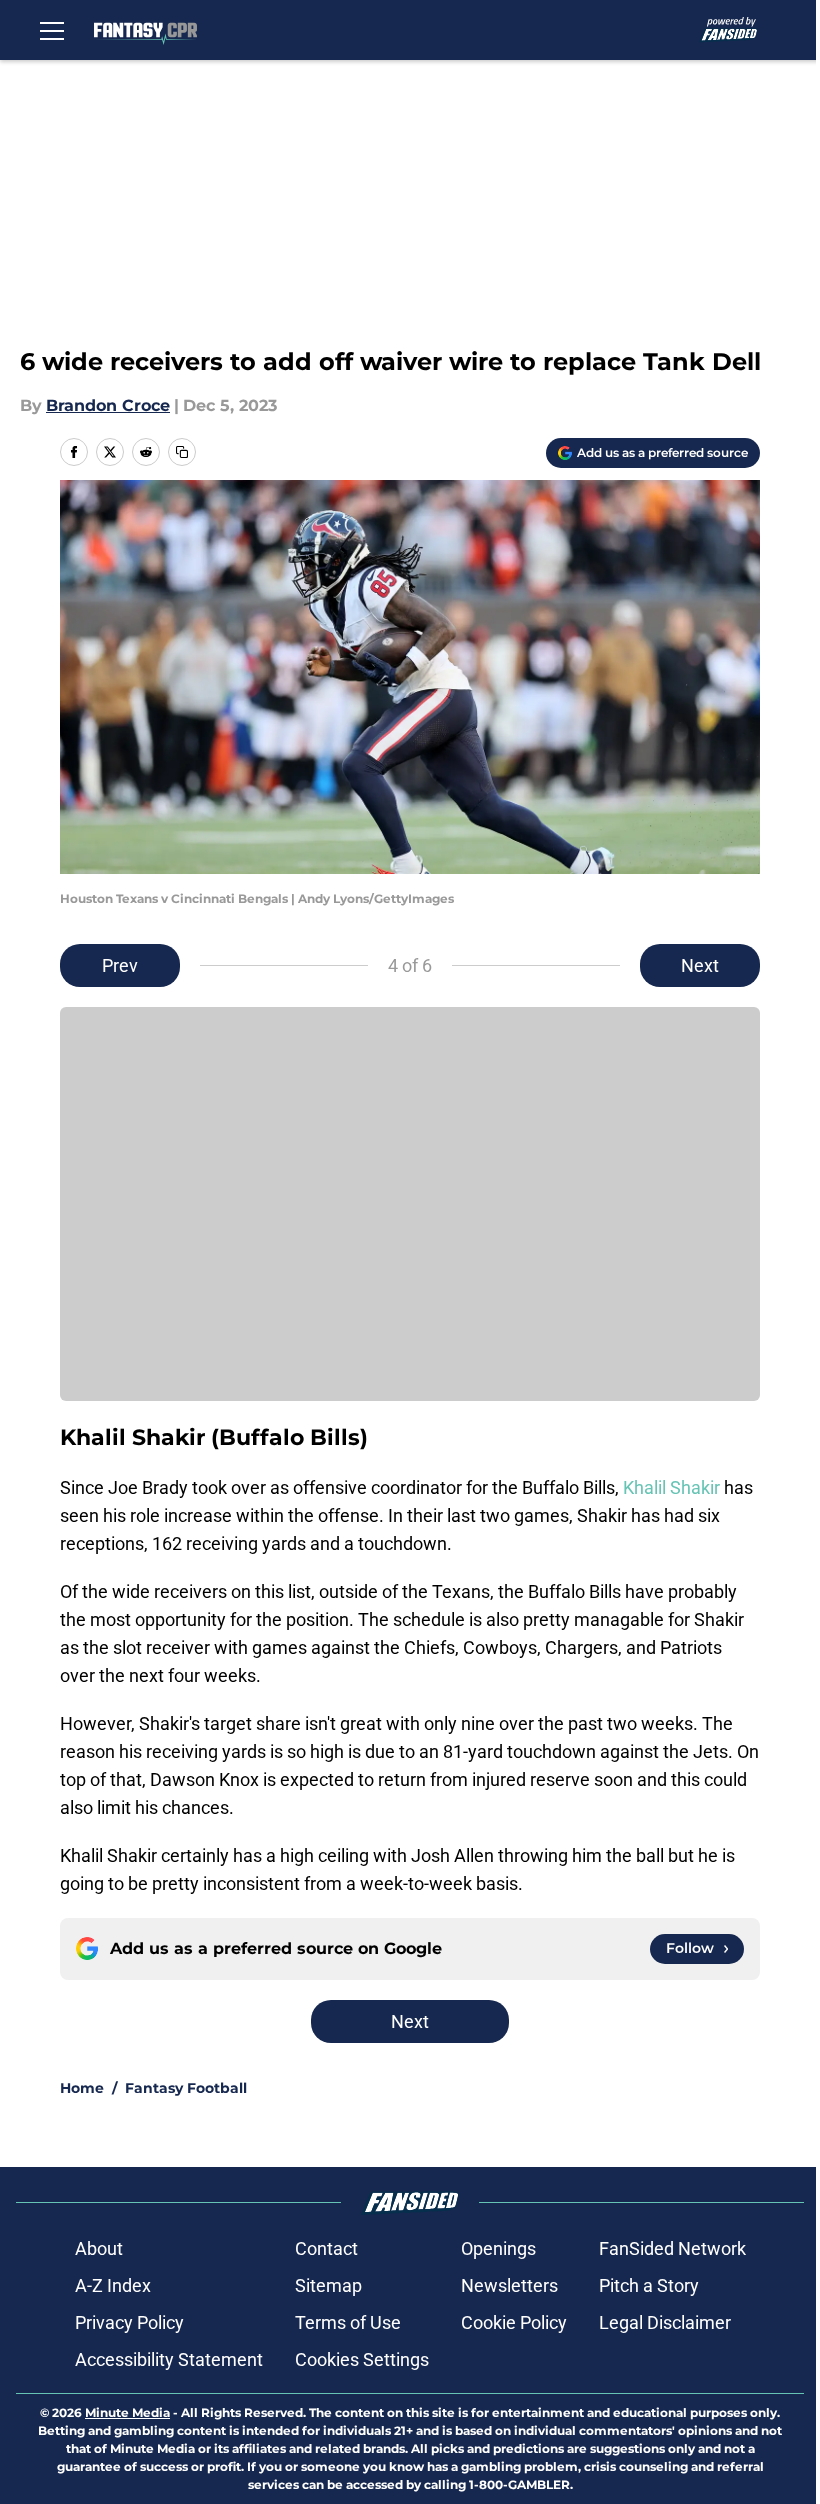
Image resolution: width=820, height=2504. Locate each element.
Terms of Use (348, 2322)
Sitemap (328, 2285)
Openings (498, 2248)
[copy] (182, 452)
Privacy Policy (129, 2322)
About (99, 2248)
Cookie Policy (514, 2322)
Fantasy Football (186, 2088)
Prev (120, 965)
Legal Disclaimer (665, 2322)
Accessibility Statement (169, 2359)
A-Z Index (113, 2285)
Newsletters (509, 2285)
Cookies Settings (362, 2359)
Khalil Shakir (671, 1487)
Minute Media (127, 2412)
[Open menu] (52, 30)
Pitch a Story (649, 2285)
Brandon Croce (108, 405)
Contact (326, 2248)
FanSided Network (672, 2248)
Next (700, 965)
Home (82, 2088)
